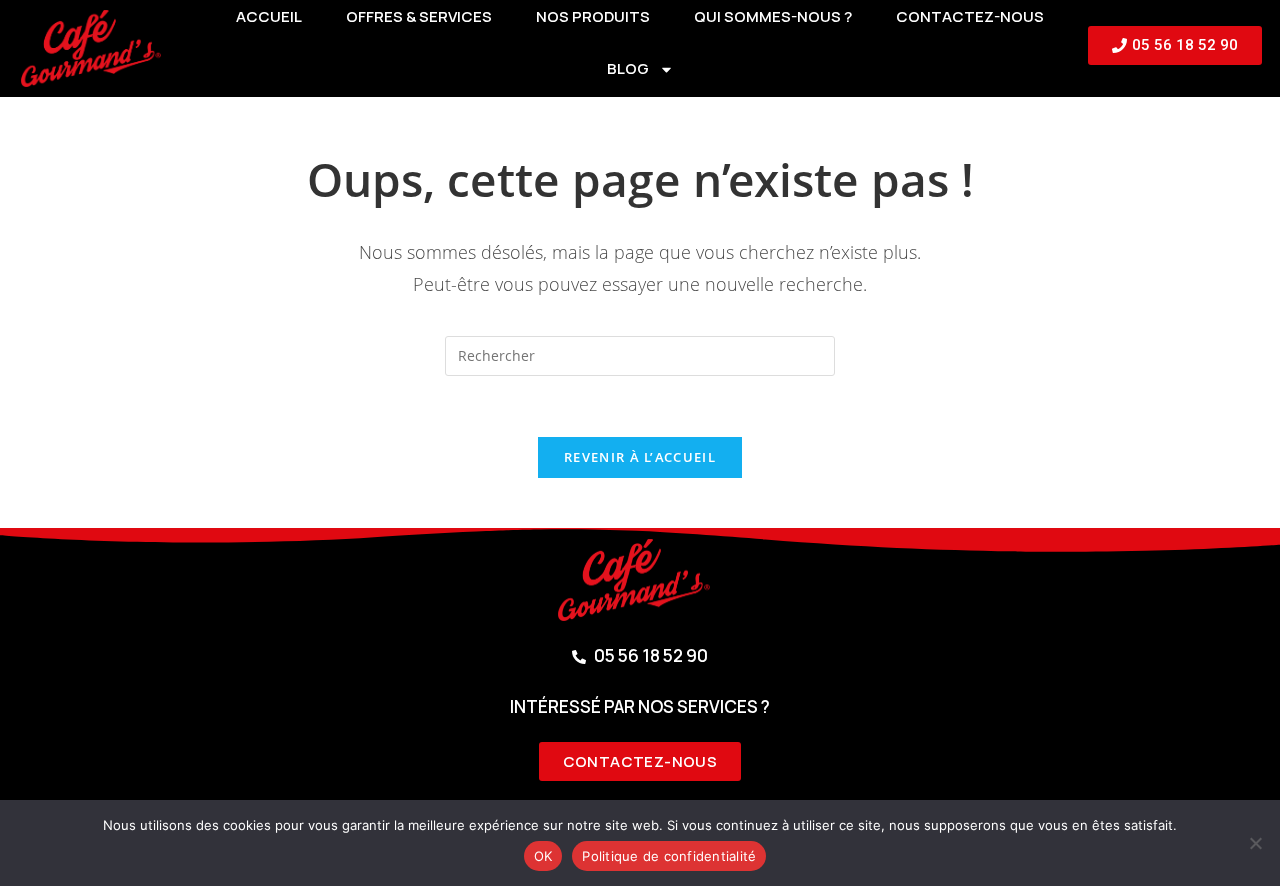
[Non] (1255, 843)
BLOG (628, 68)
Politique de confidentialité (669, 856)
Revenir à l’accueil (640, 457)
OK (543, 856)
